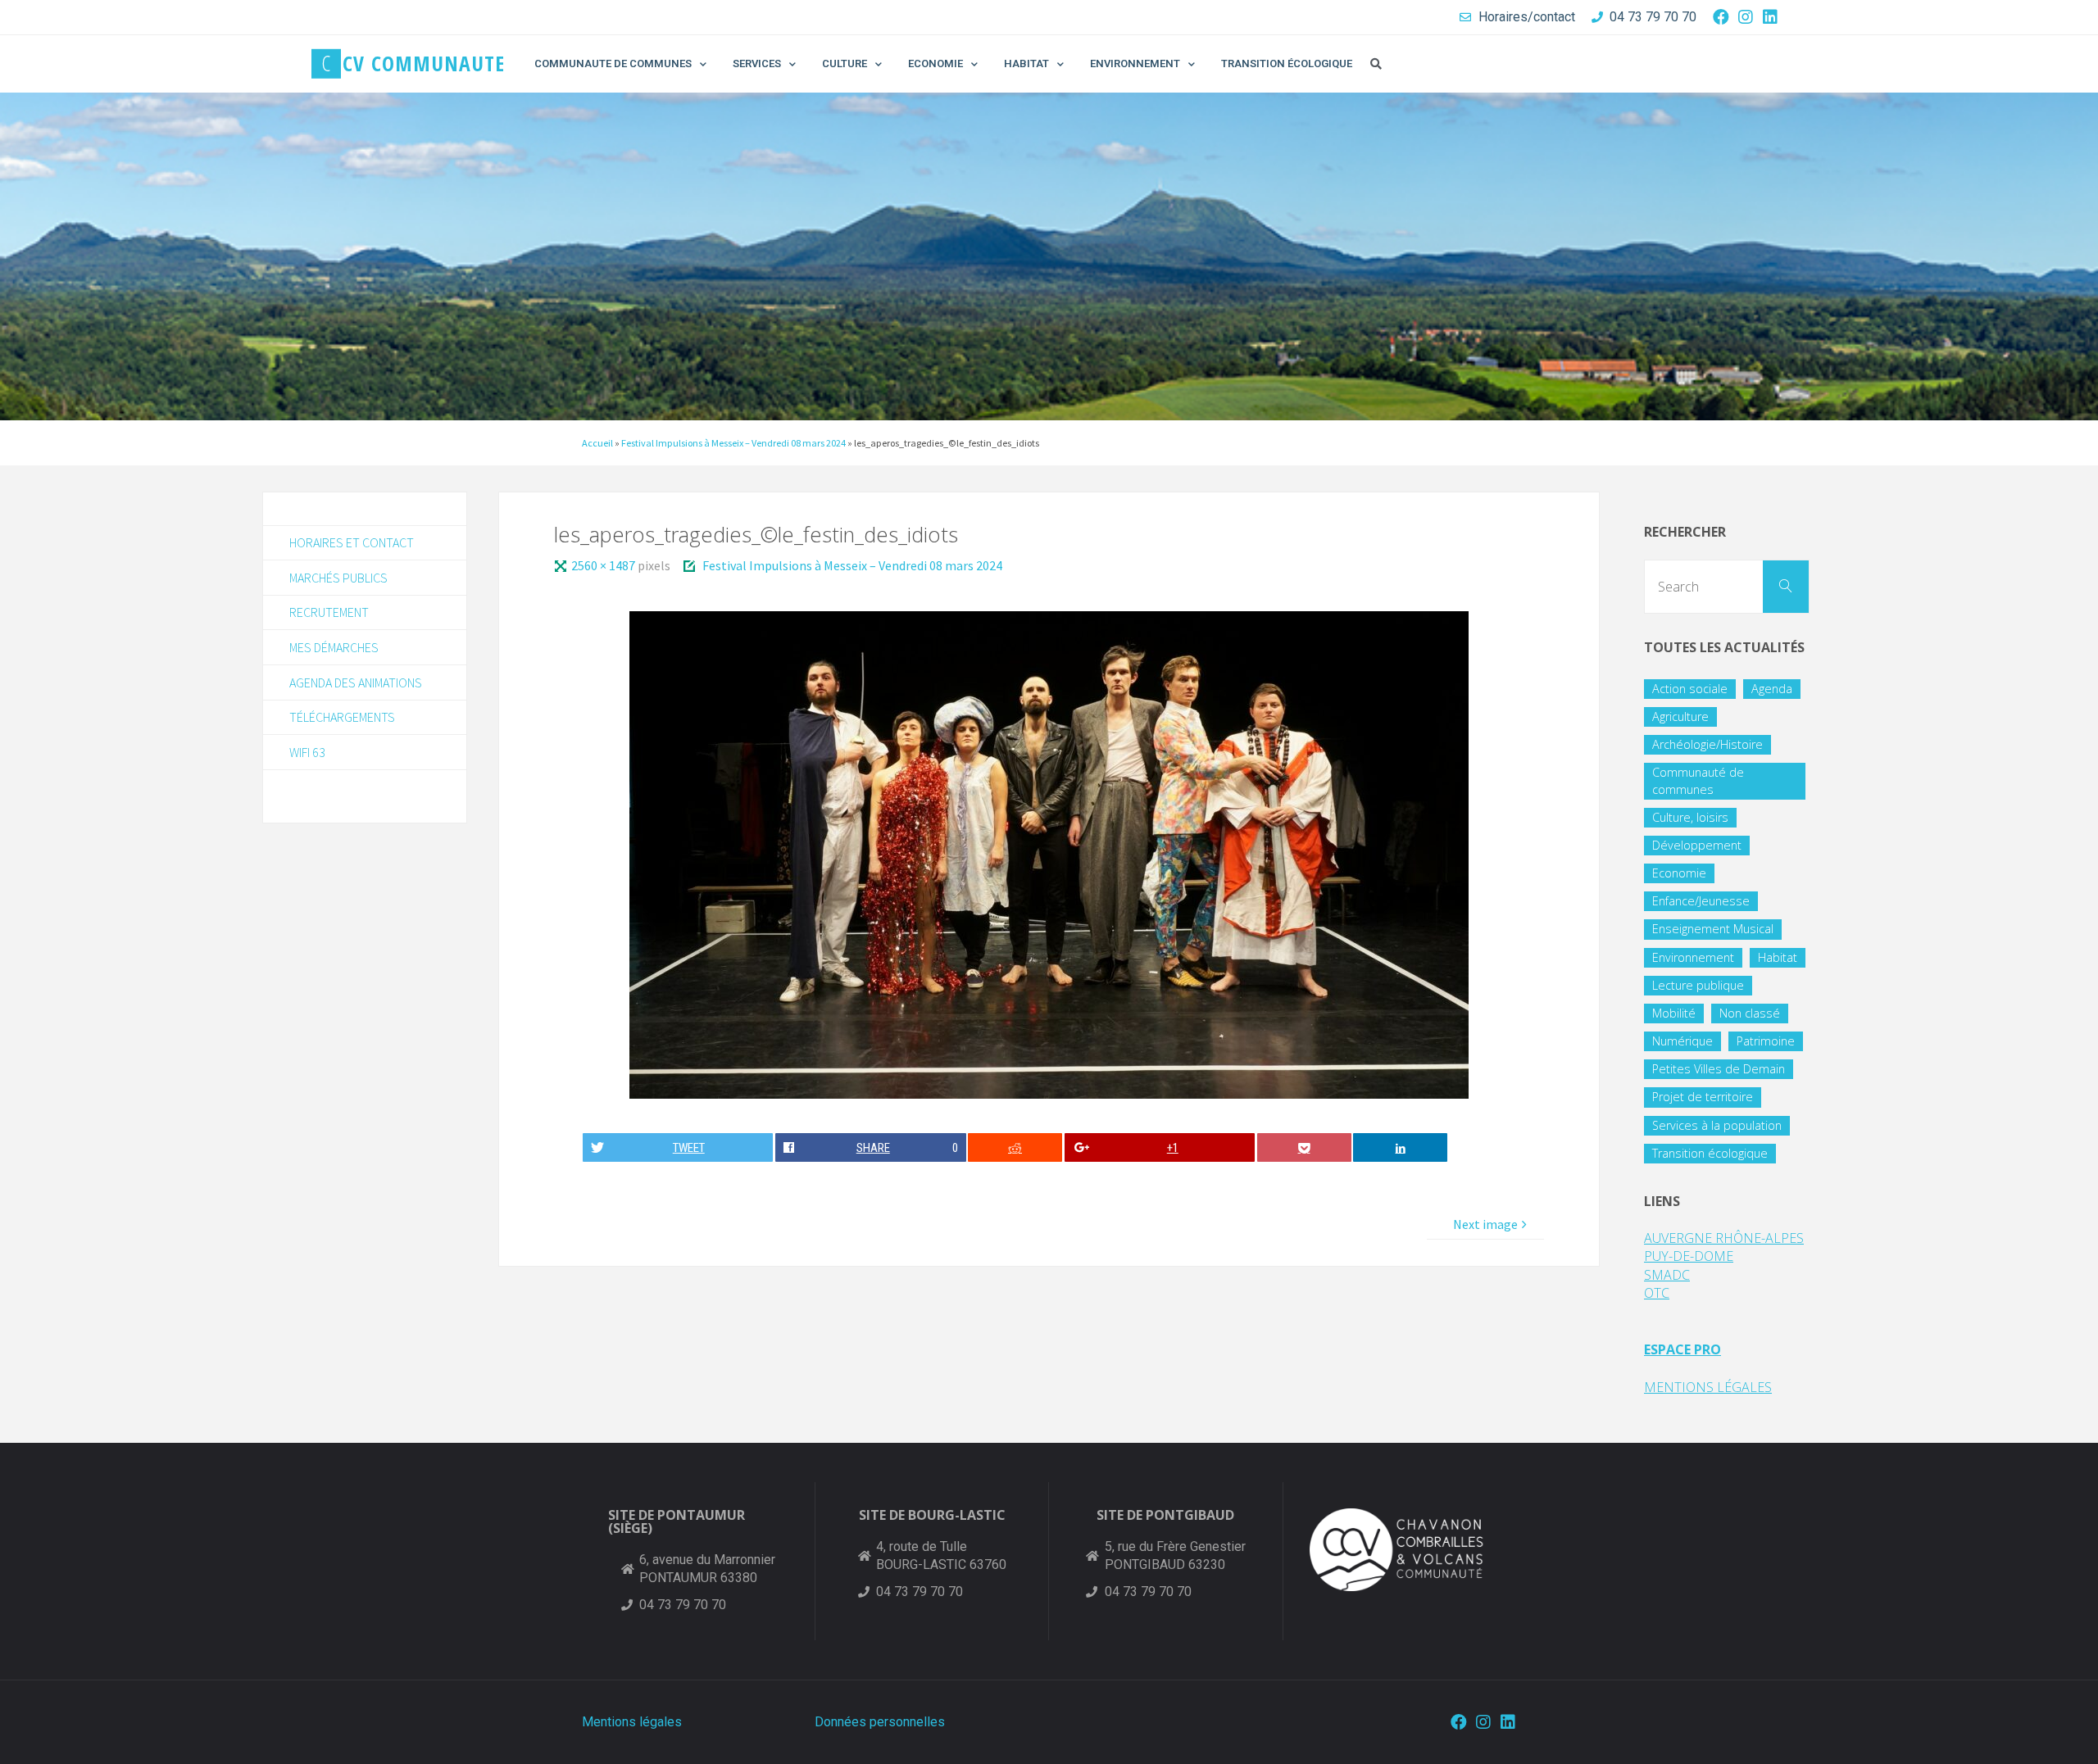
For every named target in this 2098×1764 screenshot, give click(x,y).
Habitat (1778, 957)
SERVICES (757, 63)
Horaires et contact (352, 542)
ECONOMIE (935, 63)
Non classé (1750, 1013)
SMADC (1667, 1275)
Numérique (1682, 1041)
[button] (1376, 64)
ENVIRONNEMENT (1135, 63)
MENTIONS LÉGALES (1708, 1387)
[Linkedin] (1770, 17)
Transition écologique (1710, 1153)
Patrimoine (1766, 1041)
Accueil (597, 443)
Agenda (1772, 689)
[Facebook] (1721, 17)
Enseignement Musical (1713, 929)
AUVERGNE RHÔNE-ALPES (1724, 1238)
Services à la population (1717, 1125)
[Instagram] (1746, 17)
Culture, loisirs (1690, 817)
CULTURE (845, 63)
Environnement (1693, 957)
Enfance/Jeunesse (1701, 901)
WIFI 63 (307, 752)
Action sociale (1690, 689)
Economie (1679, 873)
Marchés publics (338, 578)
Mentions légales (632, 1722)
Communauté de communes (1698, 780)
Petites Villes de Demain (1719, 1069)
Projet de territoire (1703, 1097)
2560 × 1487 (604, 565)
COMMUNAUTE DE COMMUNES (613, 63)
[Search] (1786, 587)
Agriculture (1680, 716)
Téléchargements (342, 717)
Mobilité (1674, 1013)
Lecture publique (1698, 985)
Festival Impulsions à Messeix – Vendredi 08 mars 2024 (733, 443)
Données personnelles (880, 1722)
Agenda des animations (356, 682)
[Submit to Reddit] (1015, 1147)
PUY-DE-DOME (1689, 1256)
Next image (1485, 1224)
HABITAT (1026, 63)
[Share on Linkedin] (1400, 1147)
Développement (1697, 845)
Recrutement (329, 612)
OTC (1657, 1293)
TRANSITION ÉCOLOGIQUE (1287, 63)
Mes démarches (334, 647)
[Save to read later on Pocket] (1304, 1147)
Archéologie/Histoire (1707, 744)
